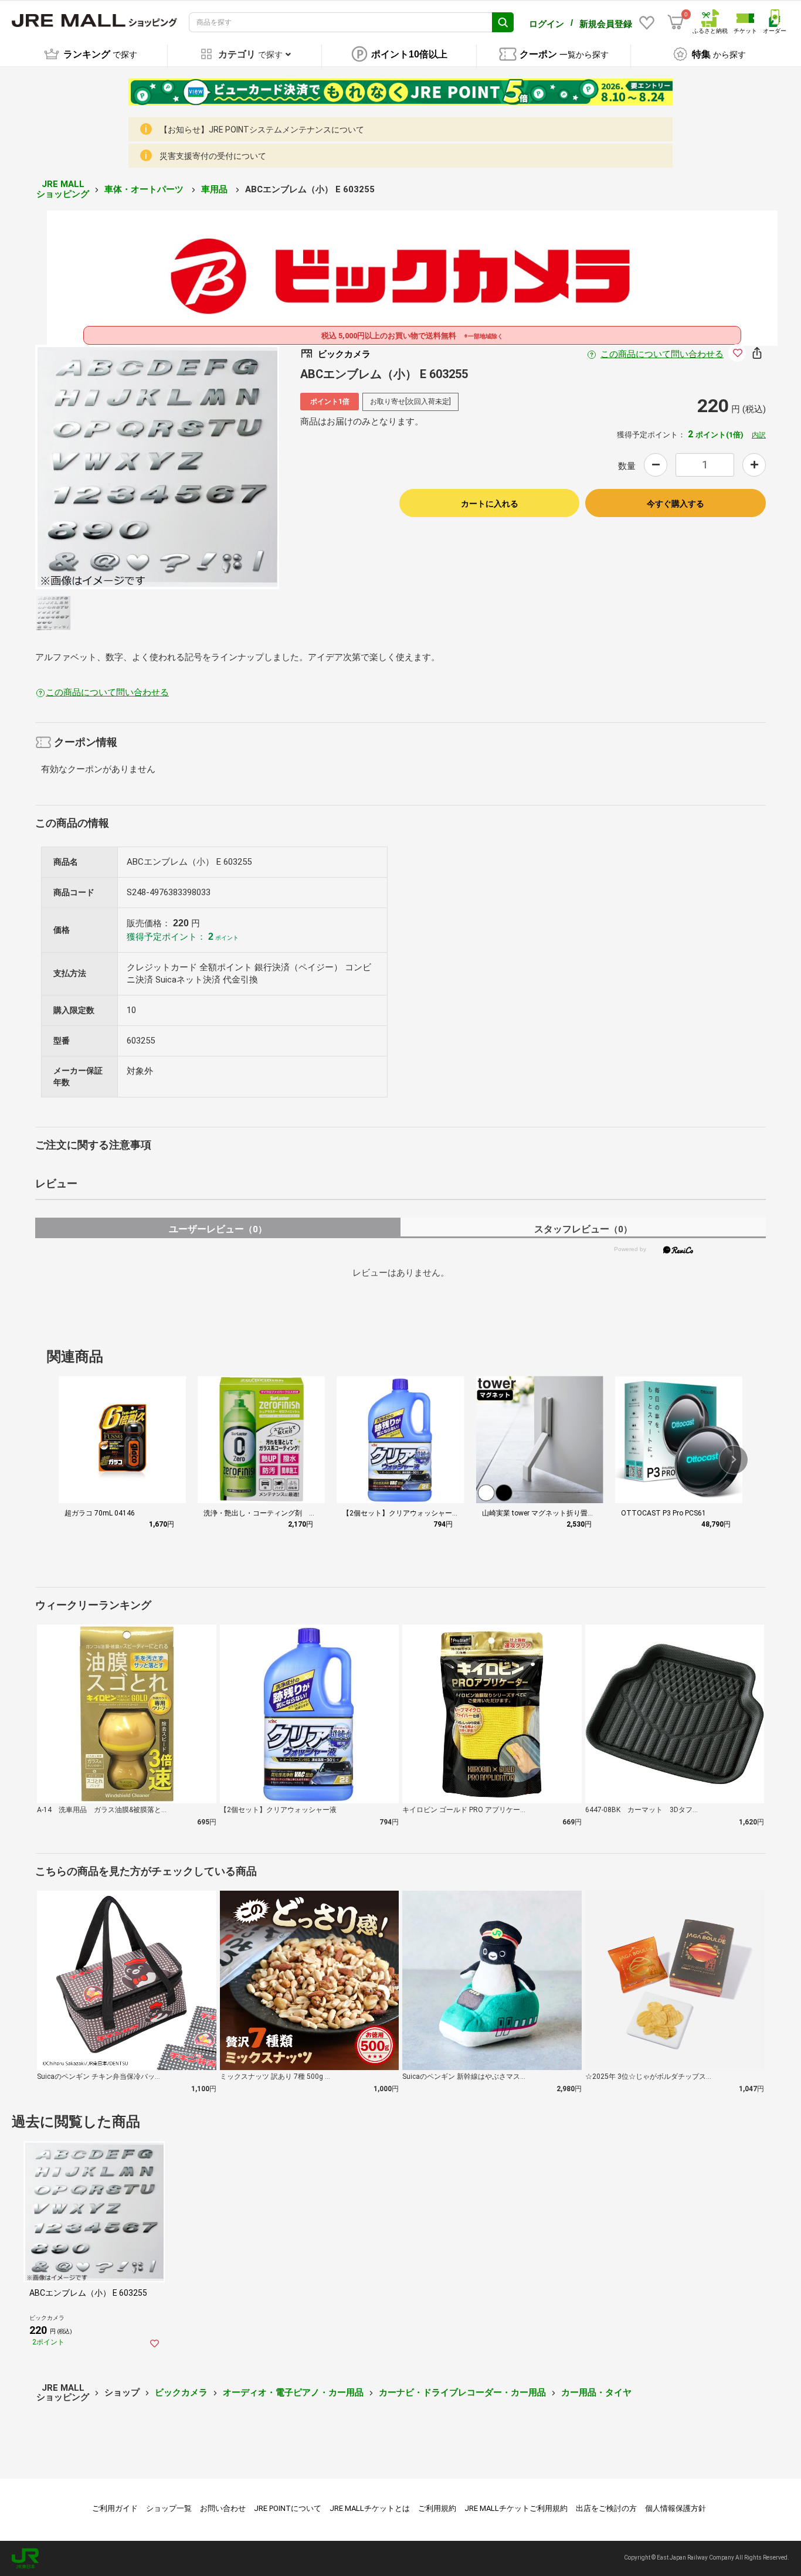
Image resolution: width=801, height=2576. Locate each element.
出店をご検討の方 (606, 2508)
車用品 (215, 189)
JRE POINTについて (288, 2508)
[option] (157, 467)
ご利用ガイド (115, 2508)
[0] (676, 22)
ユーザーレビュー (218, 1229)
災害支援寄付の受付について (213, 156)
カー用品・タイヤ (596, 2393)
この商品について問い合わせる (662, 354)
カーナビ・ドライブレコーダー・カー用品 (462, 2393)
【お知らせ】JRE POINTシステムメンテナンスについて (262, 130)
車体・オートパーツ (145, 189)
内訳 (759, 435)
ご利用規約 (437, 2508)
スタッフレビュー (583, 1229)
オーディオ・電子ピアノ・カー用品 (293, 2393)
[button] (734, 1460)
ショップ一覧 (169, 2508)
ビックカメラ (181, 2393)
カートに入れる (490, 504)
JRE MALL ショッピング (63, 189)
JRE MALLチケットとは (370, 2508)
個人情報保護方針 (676, 2508)
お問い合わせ (223, 2508)
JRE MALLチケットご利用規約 (516, 2508)
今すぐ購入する (676, 504)
